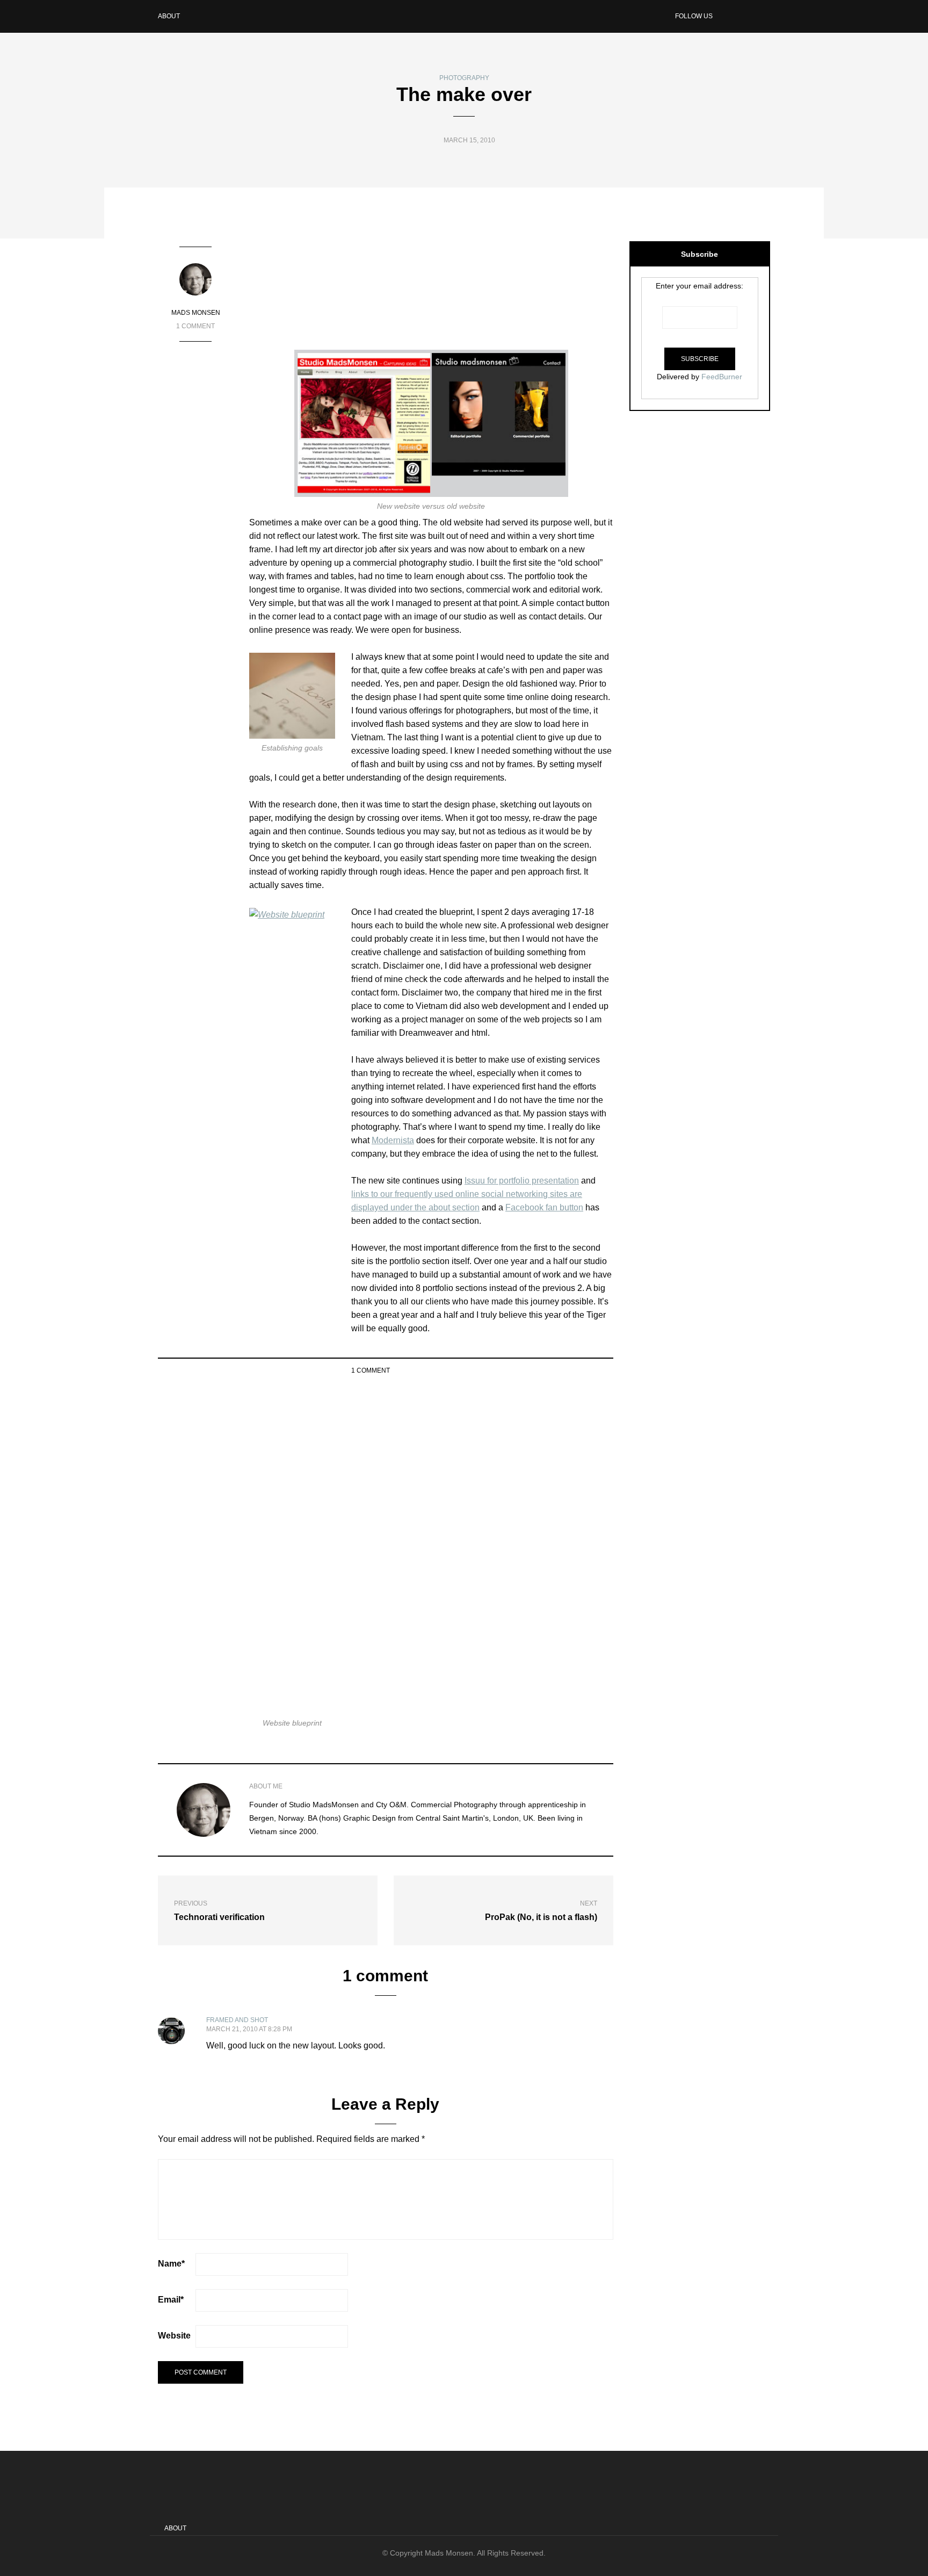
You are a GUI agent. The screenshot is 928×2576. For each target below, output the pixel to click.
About (169, 16)
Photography (464, 78)
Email (171, 2300)
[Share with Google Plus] (593, 1370)
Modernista (393, 1140)
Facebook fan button (544, 1207)
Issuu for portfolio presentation (522, 1181)
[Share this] (566, 1370)
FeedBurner (722, 377)
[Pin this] (607, 1370)
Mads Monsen (196, 313)
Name (171, 2264)
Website (174, 2336)
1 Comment (195, 326)
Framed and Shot (237, 2020)
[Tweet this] (580, 1370)
